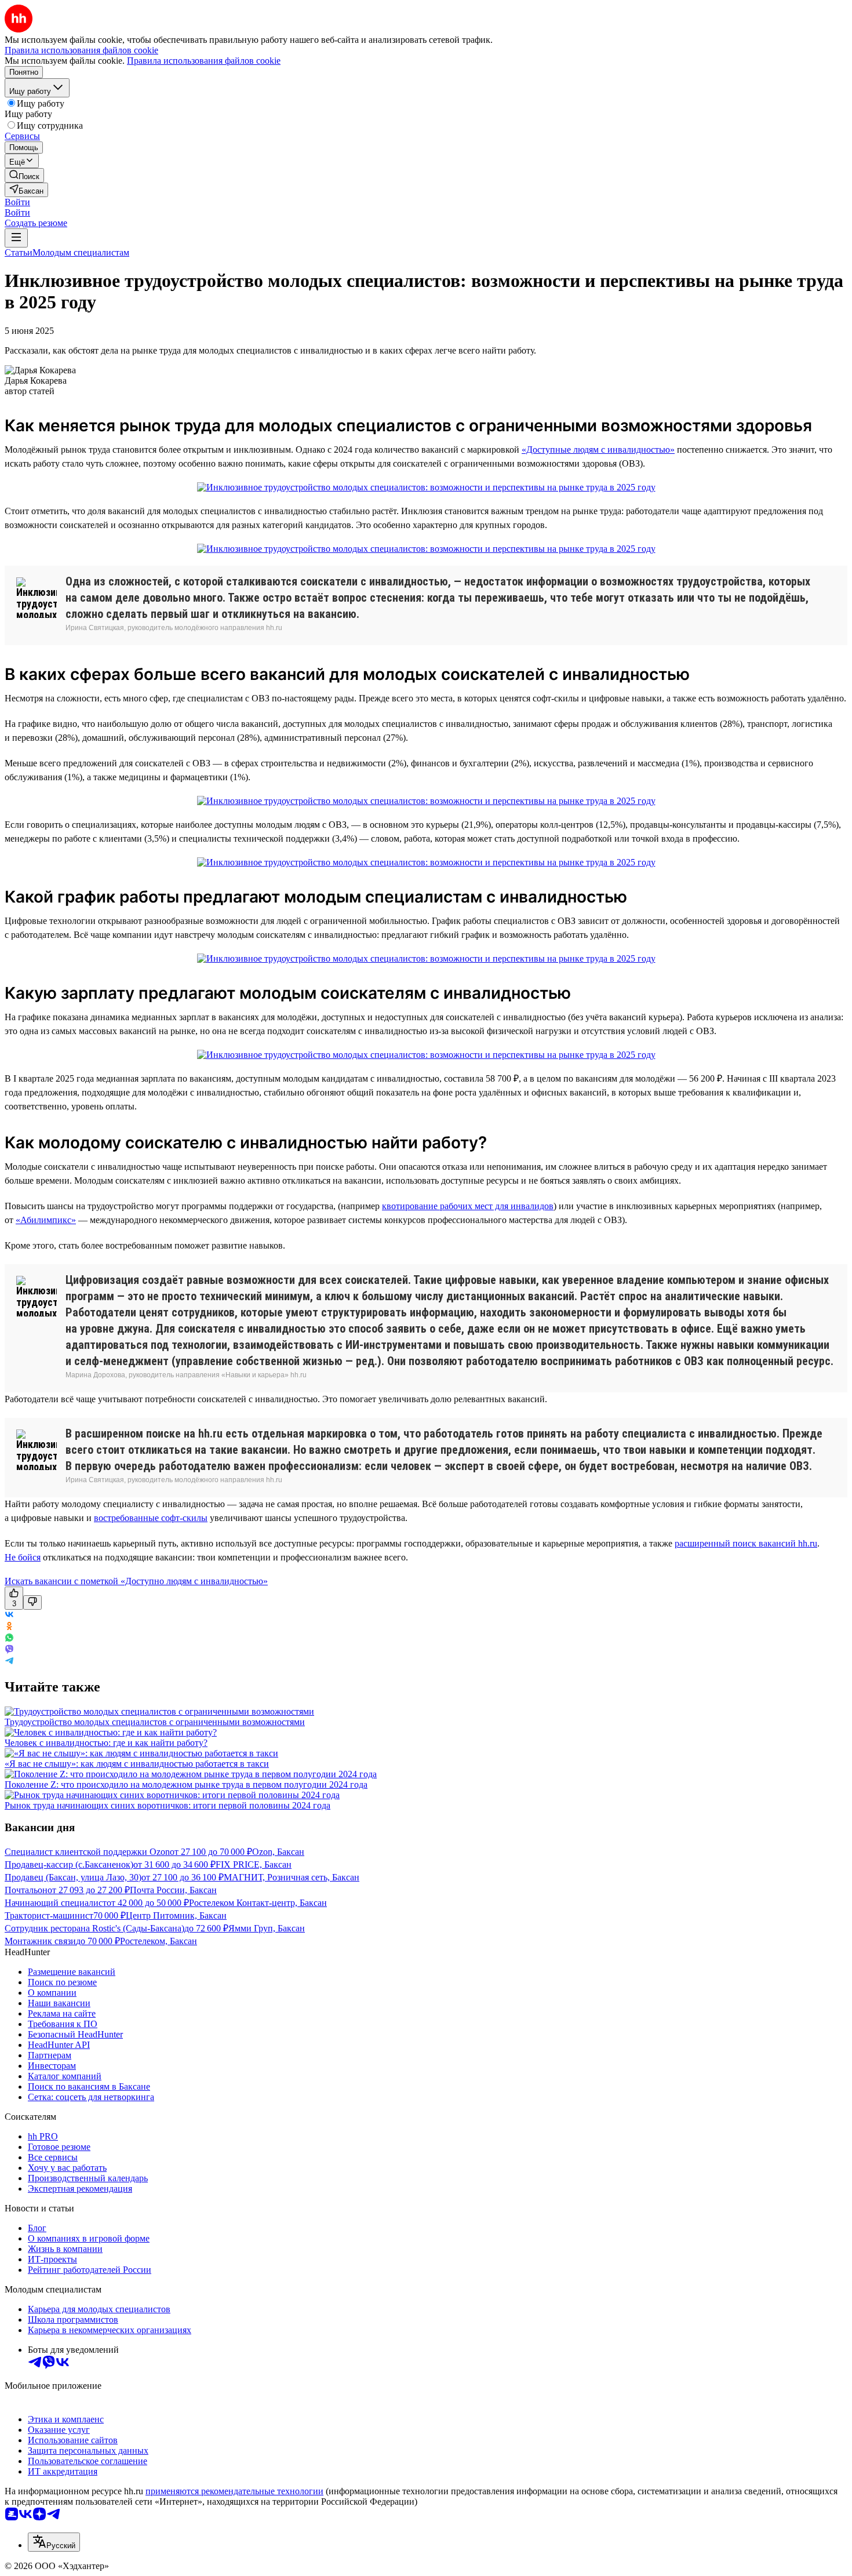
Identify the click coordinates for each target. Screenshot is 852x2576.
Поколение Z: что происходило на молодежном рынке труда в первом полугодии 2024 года (186, 1784)
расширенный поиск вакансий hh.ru (746, 1543)
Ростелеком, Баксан (159, 1941)
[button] (17, 202)
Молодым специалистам (81, 252)
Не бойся (23, 1557)
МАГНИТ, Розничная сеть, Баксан (292, 1877)
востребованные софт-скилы (151, 1518)
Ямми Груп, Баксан (267, 1928)
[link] (24, 175)
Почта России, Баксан (173, 1890)
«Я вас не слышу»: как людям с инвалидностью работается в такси (137, 1764)
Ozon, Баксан (278, 1852)
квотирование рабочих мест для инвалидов (468, 1206)
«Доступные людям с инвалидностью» (598, 450)
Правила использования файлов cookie (204, 61)
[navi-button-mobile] (16, 238)
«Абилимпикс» (46, 1220)
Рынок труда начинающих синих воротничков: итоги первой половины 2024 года (168, 1805)
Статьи (19, 252)
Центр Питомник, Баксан (176, 1915)
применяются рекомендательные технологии (234, 2491)
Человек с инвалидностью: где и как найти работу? (106, 1743)
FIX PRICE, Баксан (254, 1864)
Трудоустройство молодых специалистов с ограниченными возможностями (155, 1722)
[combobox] (54, 2542)
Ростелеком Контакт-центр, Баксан (258, 1903)
